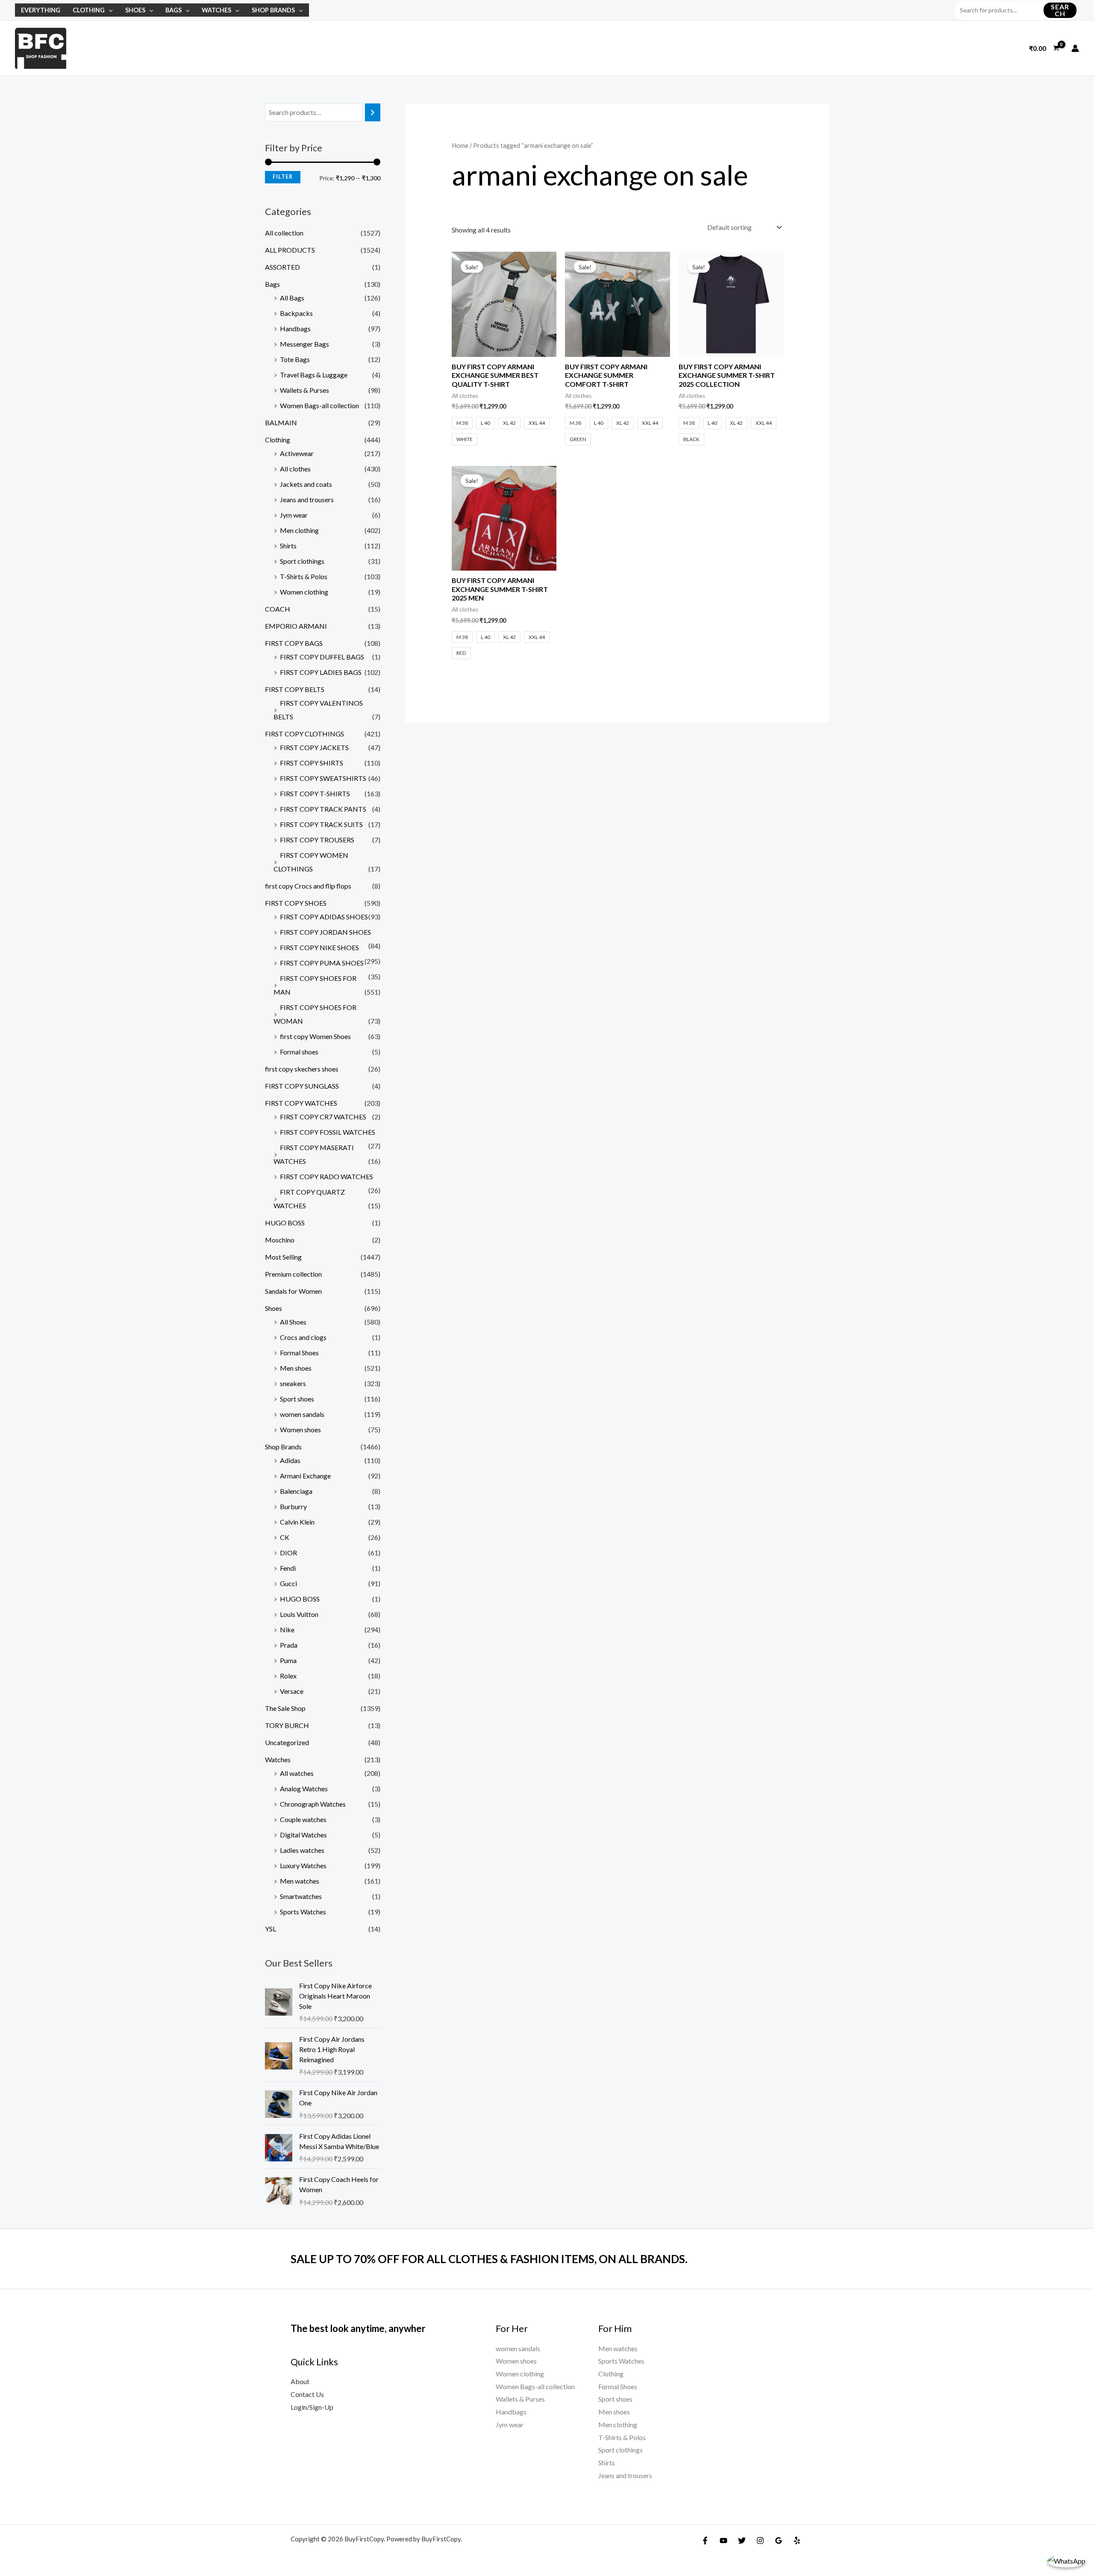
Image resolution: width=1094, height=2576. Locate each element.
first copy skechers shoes (302, 1069)
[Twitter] (742, 2541)
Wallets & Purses (304, 390)
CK (285, 1537)
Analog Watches (304, 1788)
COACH (278, 609)
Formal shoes (299, 1052)
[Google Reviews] (779, 2541)
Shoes (135, 10)
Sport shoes (297, 1399)
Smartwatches (301, 1896)
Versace (292, 1691)
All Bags (292, 298)
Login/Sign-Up (312, 2407)
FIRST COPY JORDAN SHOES (325, 932)
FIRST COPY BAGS (294, 643)
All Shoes (293, 1322)
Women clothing (304, 592)
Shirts (288, 546)
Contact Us (307, 2394)
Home (460, 145)
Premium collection (293, 1274)
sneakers (293, 1383)
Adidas (290, 1460)
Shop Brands (273, 10)
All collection (284, 233)
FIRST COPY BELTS (295, 689)
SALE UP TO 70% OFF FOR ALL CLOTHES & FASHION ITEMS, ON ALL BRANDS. (489, 2259)
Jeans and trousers (307, 499)
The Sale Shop (285, 1708)
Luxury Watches (303, 1865)
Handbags (295, 328)
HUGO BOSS (285, 1223)
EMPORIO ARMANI (296, 626)
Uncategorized (287, 1742)
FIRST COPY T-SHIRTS (315, 793)
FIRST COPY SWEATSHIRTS (323, 778)
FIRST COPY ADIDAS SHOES (324, 917)
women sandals (302, 1414)
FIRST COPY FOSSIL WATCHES (328, 1132)
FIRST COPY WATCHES (301, 1103)
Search (1060, 10)
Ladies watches (302, 1850)
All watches (297, 1773)
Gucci (288, 1583)
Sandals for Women (293, 1291)
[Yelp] (797, 2541)
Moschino (280, 1240)
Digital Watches (303, 1835)
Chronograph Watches (313, 1804)
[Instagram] (760, 2541)
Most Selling (283, 1257)
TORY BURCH (287, 1725)
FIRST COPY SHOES (296, 903)
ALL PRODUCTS (290, 250)
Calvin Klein (297, 1522)
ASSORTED (282, 267)
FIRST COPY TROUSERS (317, 840)
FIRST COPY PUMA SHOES (322, 963)
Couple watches (303, 1819)
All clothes (295, 469)
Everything (41, 10)
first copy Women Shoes (315, 1036)
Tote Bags (295, 359)
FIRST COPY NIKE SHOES (319, 947)
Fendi (288, 1568)
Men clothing (299, 530)
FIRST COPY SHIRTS (312, 763)
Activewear (297, 453)
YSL (271, 1929)
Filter (283, 177)
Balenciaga (296, 1491)
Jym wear (294, 515)
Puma (288, 1660)
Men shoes (296, 1368)
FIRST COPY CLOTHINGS (304, 734)
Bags (174, 10)
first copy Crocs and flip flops (308, 886)
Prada (289, 1645)
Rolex (288, 1676)
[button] (109, 10)
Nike (287, 1630)
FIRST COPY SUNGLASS (302, 1086)
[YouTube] (723, 2541)
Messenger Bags (304, 344)
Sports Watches (303, 1912)
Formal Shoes (299, 1353)
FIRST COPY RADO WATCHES (326, 1176)
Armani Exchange (305, 1476)
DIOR (288, 1553)
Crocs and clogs (303, 1337)
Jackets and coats (306, 484)
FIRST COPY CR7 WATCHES (323, 1117)
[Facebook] (705, 2541)
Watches (216, 10)
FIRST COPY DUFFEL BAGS (322, 657)
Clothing (89, 10)
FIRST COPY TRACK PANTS (323, 809)
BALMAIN (281, 422)
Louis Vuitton (299, 1614)
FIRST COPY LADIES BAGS (321, 672)
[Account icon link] (1075, 48)
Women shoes (300, 1429)
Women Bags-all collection (319, 405)
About (300, 2381)
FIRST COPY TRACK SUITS (321, 824)
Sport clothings (302, 561)
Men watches (300, 1881)
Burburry (293, 1506)
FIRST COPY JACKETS (314, 747)
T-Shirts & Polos (304, 576)
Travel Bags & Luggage (314, 375)
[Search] (373, 113)
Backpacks (296, 313)
